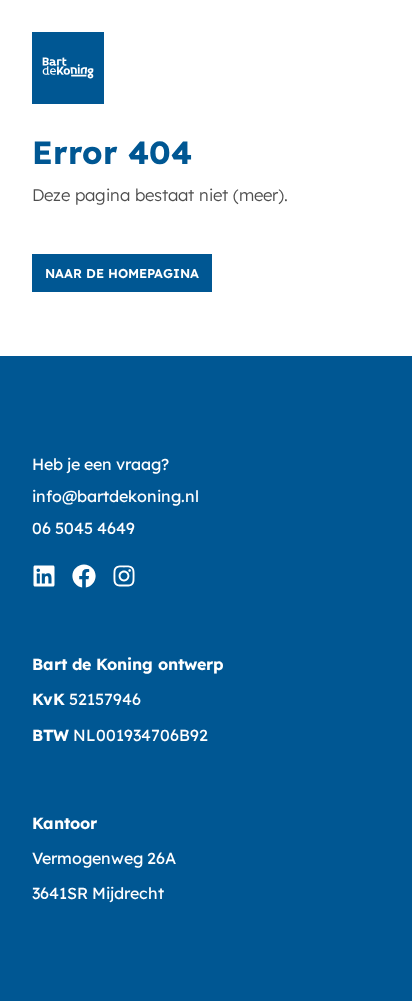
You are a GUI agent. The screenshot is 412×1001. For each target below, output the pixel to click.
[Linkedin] (44, 576)
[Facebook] (84, 576)
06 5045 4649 (83, 528)
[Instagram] (124, 576)
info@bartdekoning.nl (115, 496)
